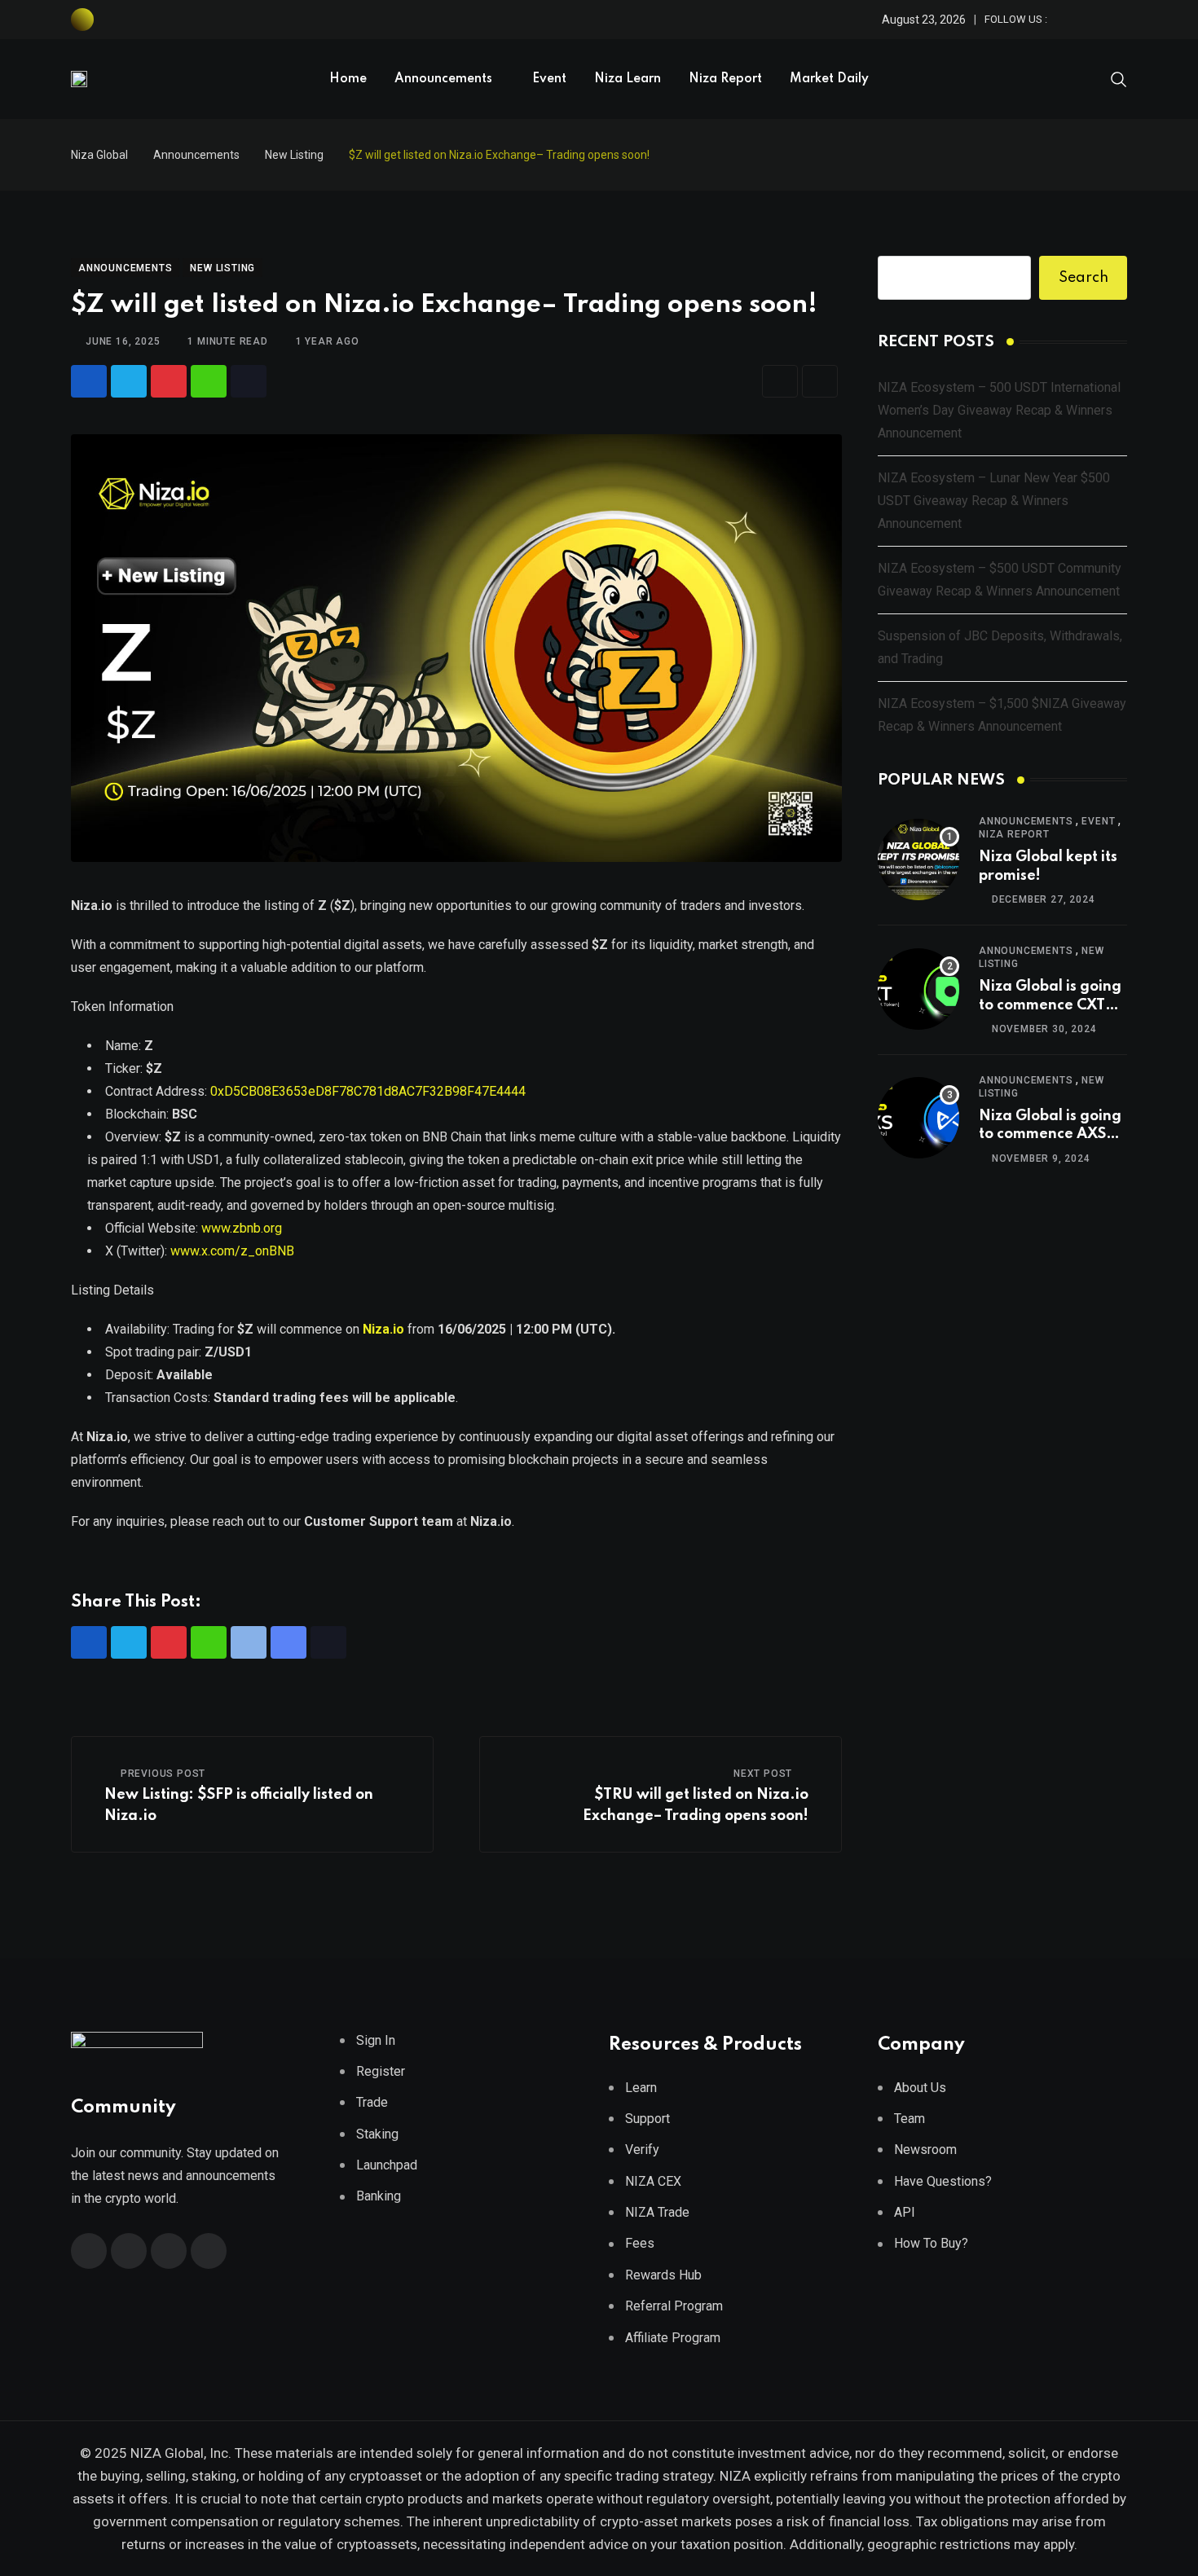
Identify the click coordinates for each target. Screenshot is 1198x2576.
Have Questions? (943, 2181)
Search (1083, 278)
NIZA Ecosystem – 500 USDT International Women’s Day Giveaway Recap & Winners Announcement (999, 410)
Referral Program (674, 2306)
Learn (641, 2088)
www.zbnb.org (242, 1228)
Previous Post (163, 1774)
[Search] (1119, 78)
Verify (642, 2150)
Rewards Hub (663, 2275)
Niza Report (725, 79)
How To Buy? (931, 2243)
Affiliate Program (673, 2338)
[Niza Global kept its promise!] (918, 859)
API (905, 2212)
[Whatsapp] (209, 381)
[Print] (820, 381)
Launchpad (387, 2165)
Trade (372, 2102)
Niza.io (382, 1329)
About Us (920, 2088)
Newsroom (925, 2150)
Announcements (443, 79)
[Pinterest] (169, 381)
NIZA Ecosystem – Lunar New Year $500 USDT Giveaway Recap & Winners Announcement (994, 501)
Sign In (376, 2040)
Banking (379, 2196)
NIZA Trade (657, 2212)
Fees (640, 2243)
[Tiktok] (249, 381)
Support (647, 2119)
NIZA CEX (653, 2181)
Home (348, 79)
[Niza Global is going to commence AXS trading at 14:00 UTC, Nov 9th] (918, 1118)
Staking (377, 2134)
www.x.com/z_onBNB (232, 1251)
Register (381, 2071)
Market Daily (829, 79)
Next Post (763, 1774)
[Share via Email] (780, 381)
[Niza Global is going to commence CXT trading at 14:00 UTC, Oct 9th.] (918, 989)
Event (549, 79)
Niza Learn (628, 79)
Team (910, 2119)
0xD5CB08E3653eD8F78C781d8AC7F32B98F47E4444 (366, 1091)
